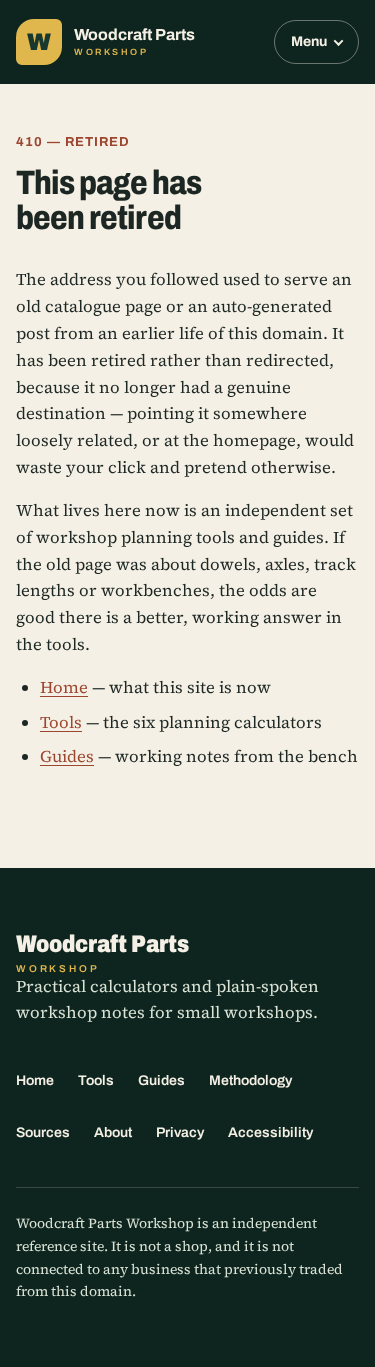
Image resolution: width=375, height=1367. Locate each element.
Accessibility (270, 1132)
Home (64, 687)
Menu (309, 41)
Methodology (250, 1080)
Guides (67, 756)
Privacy (180, 1132)
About (113, 1132)
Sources (43, 1132)
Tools (61, 722)
